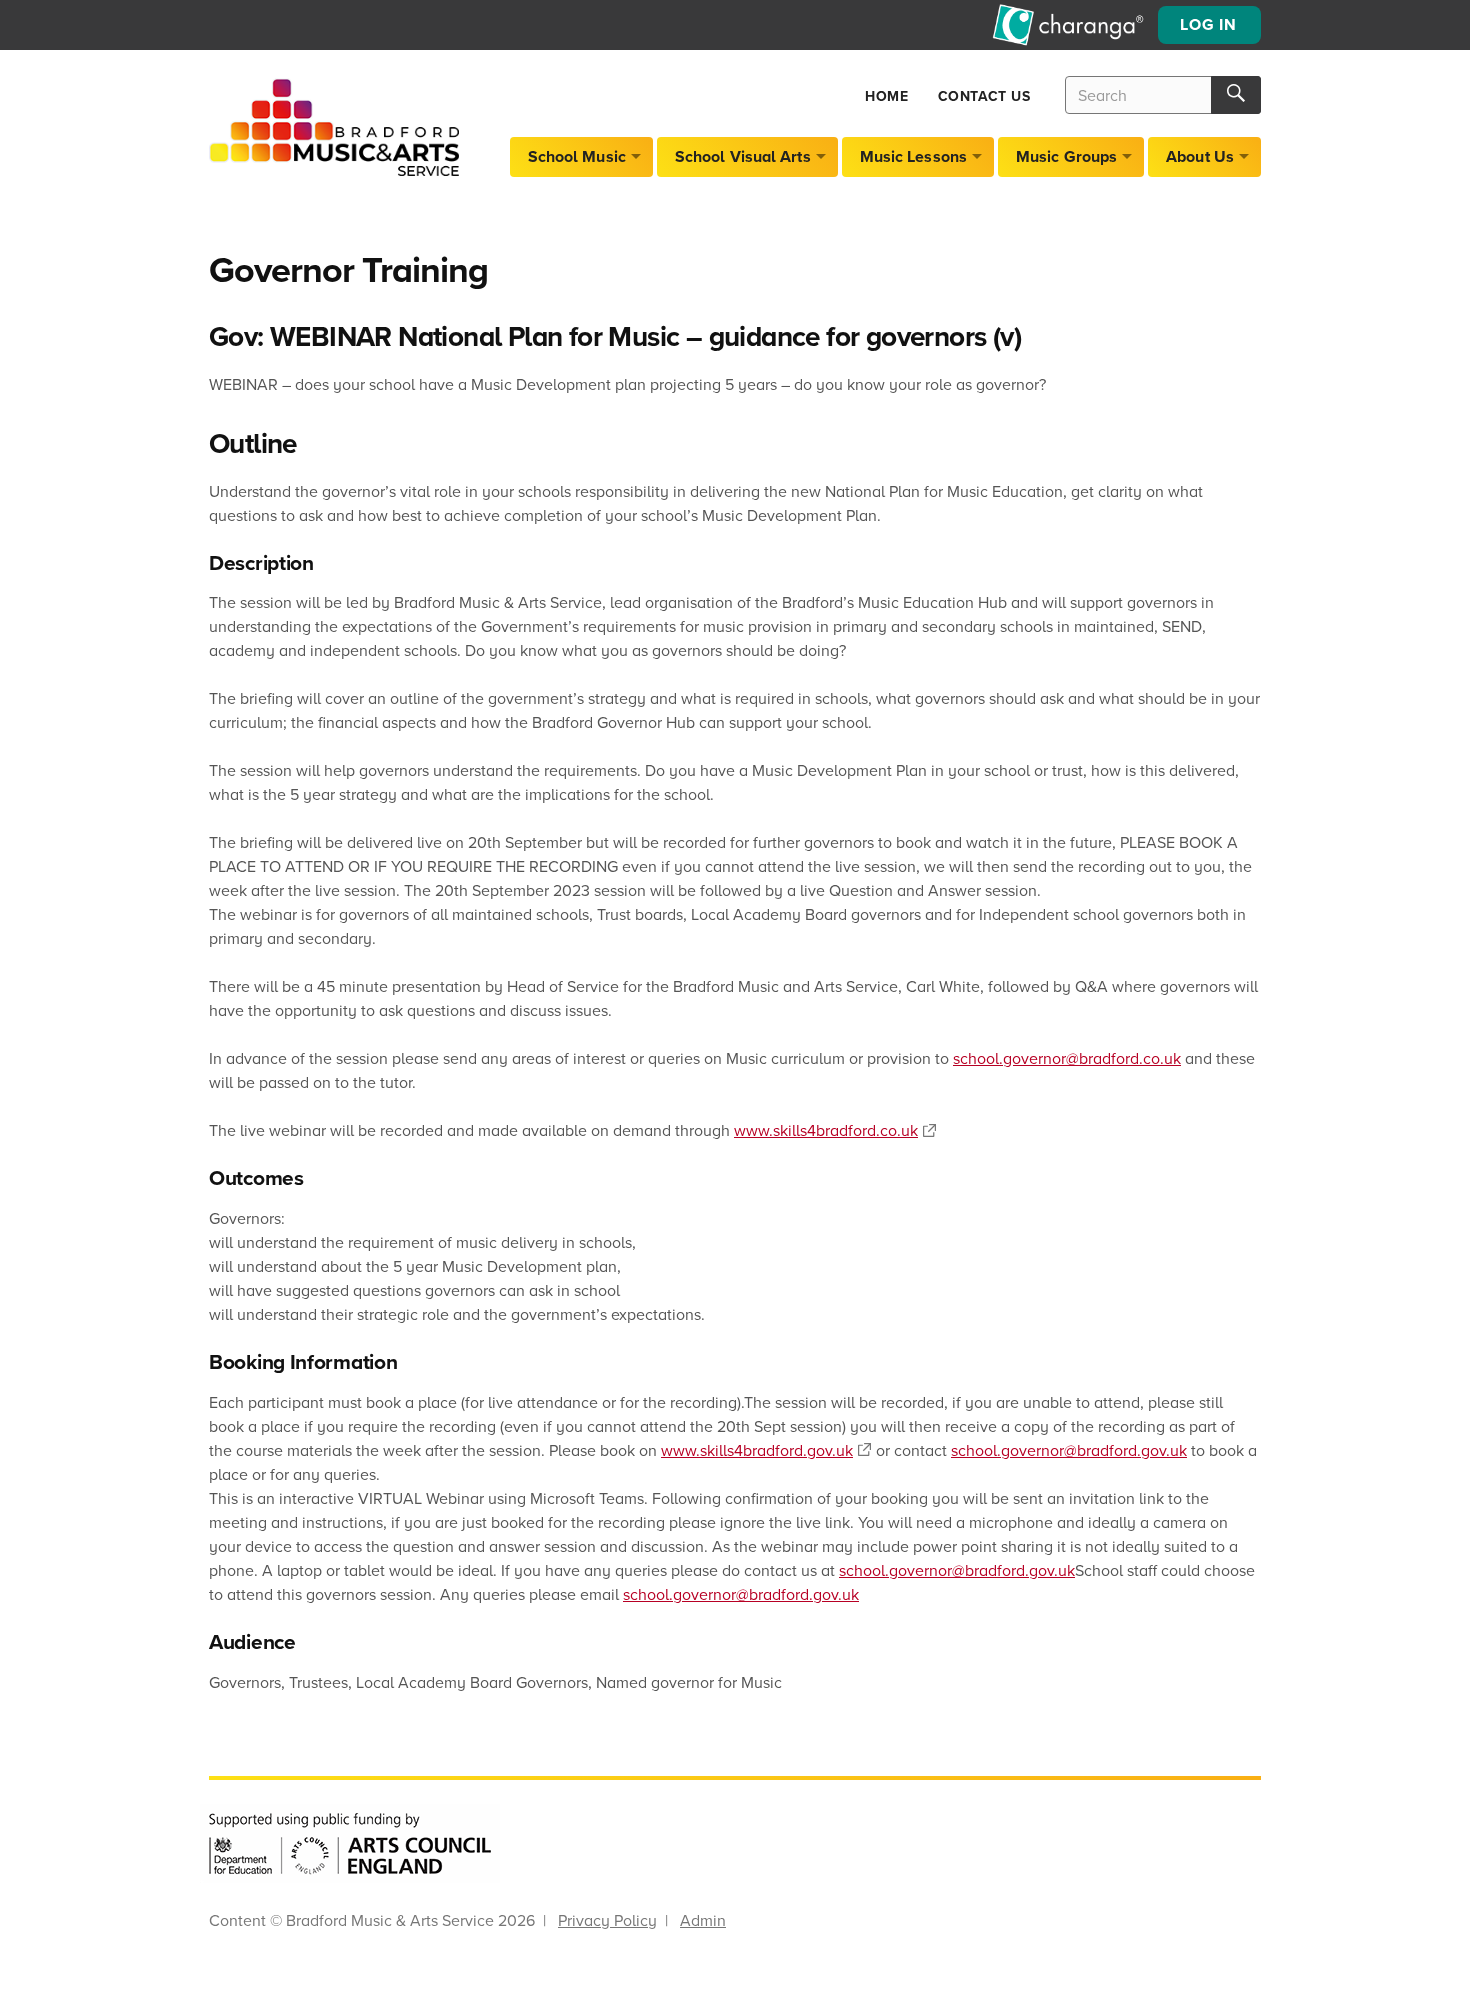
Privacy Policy (607, 1920)
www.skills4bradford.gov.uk (757, 1450)
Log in (1208, 24)
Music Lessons (913, 156)
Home (886, 96)
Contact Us (984, 96)
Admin (703, 1920)
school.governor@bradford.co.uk (1067, 1058)
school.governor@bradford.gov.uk (1069, 1450)
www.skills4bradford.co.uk (826, 1130)
